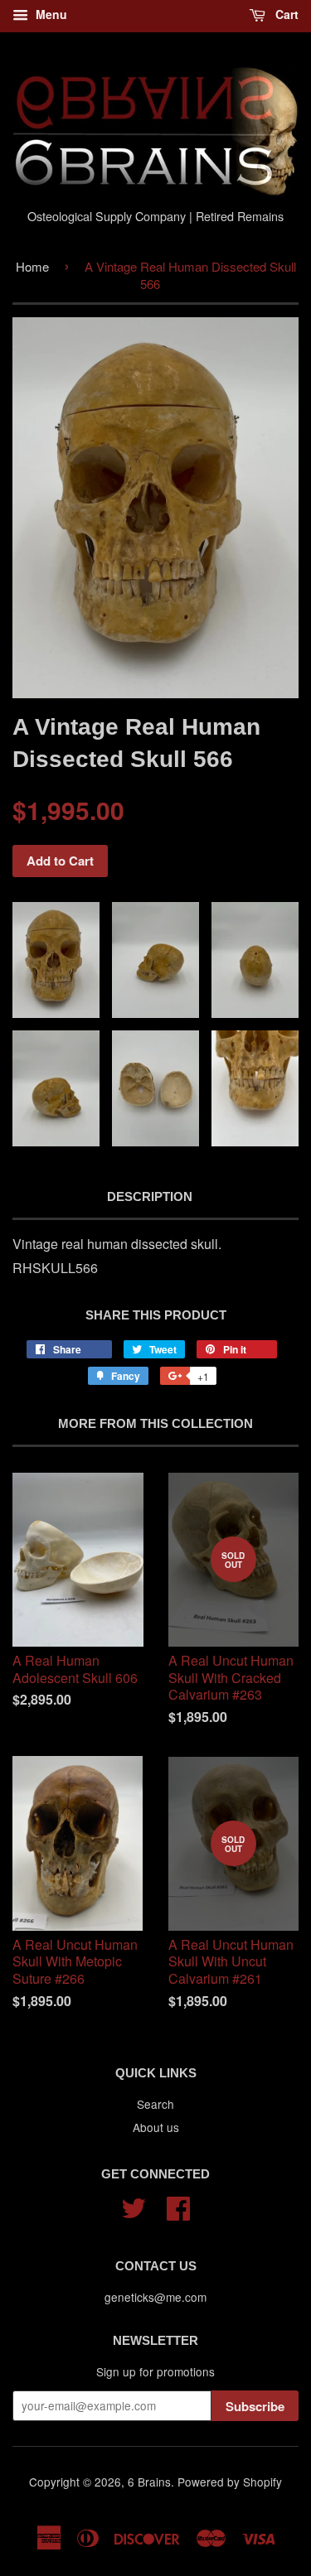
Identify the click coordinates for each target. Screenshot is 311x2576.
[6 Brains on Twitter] (134, 2206)
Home (32, 266)
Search (155, 2104)
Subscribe (255, 2406)
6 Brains (149, 2482)
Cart (285, 14)
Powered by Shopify (230, 2482)
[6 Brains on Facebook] (178, 2206)
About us (156, 2127)
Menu (50, 14)
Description (150, 1196)
